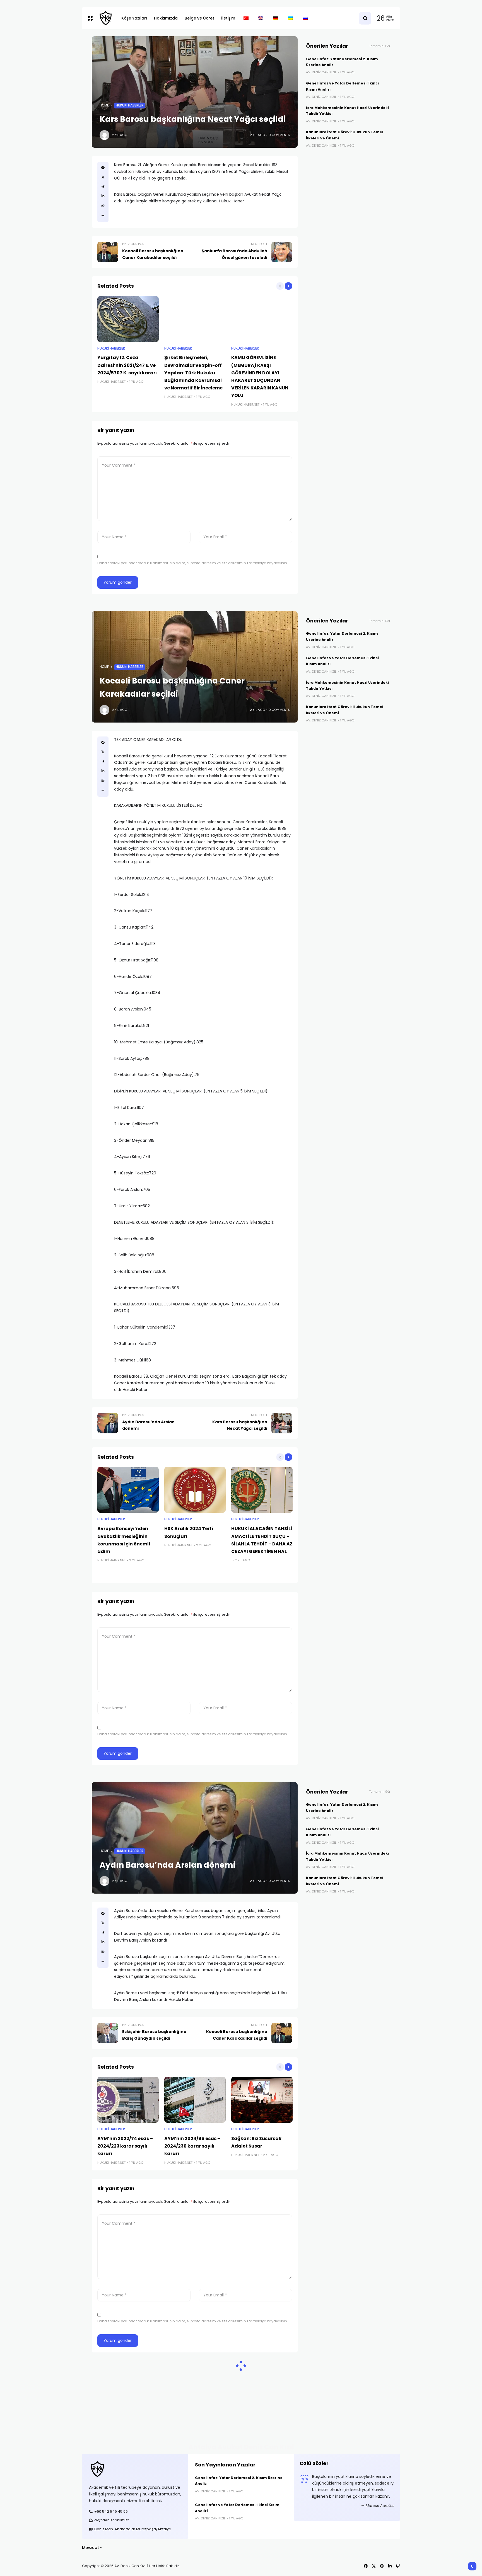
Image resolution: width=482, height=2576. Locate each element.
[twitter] (103, 177)
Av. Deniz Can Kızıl (321, 72)
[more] (103, 215)
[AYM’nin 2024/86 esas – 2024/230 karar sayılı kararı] (195, 2100)
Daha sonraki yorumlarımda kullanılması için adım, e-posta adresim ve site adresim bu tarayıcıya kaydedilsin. (193, 563)
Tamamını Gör (380, 46)
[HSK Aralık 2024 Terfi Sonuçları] (195, 1490)
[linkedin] (103, 196)
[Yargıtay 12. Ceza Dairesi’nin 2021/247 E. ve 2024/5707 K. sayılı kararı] (128, 319)
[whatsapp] (103, 205)
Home (104, 105)
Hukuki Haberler (130, 105)
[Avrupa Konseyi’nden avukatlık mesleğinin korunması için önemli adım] (128, 1490)
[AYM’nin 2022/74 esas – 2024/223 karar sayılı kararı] (128, 2100)
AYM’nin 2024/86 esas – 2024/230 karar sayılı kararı (192, 2146)
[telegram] (103, 186)
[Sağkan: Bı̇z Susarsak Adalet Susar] (262, 2100)
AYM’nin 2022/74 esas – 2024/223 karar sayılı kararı (125, 2146)
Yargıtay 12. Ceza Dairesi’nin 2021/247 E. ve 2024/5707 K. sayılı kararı (127, 365)
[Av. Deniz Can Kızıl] (106, 18)
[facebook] (103, 168)
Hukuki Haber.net (111, 382)
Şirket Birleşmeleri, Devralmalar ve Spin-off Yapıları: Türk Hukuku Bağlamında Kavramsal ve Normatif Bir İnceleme (193, 373)
